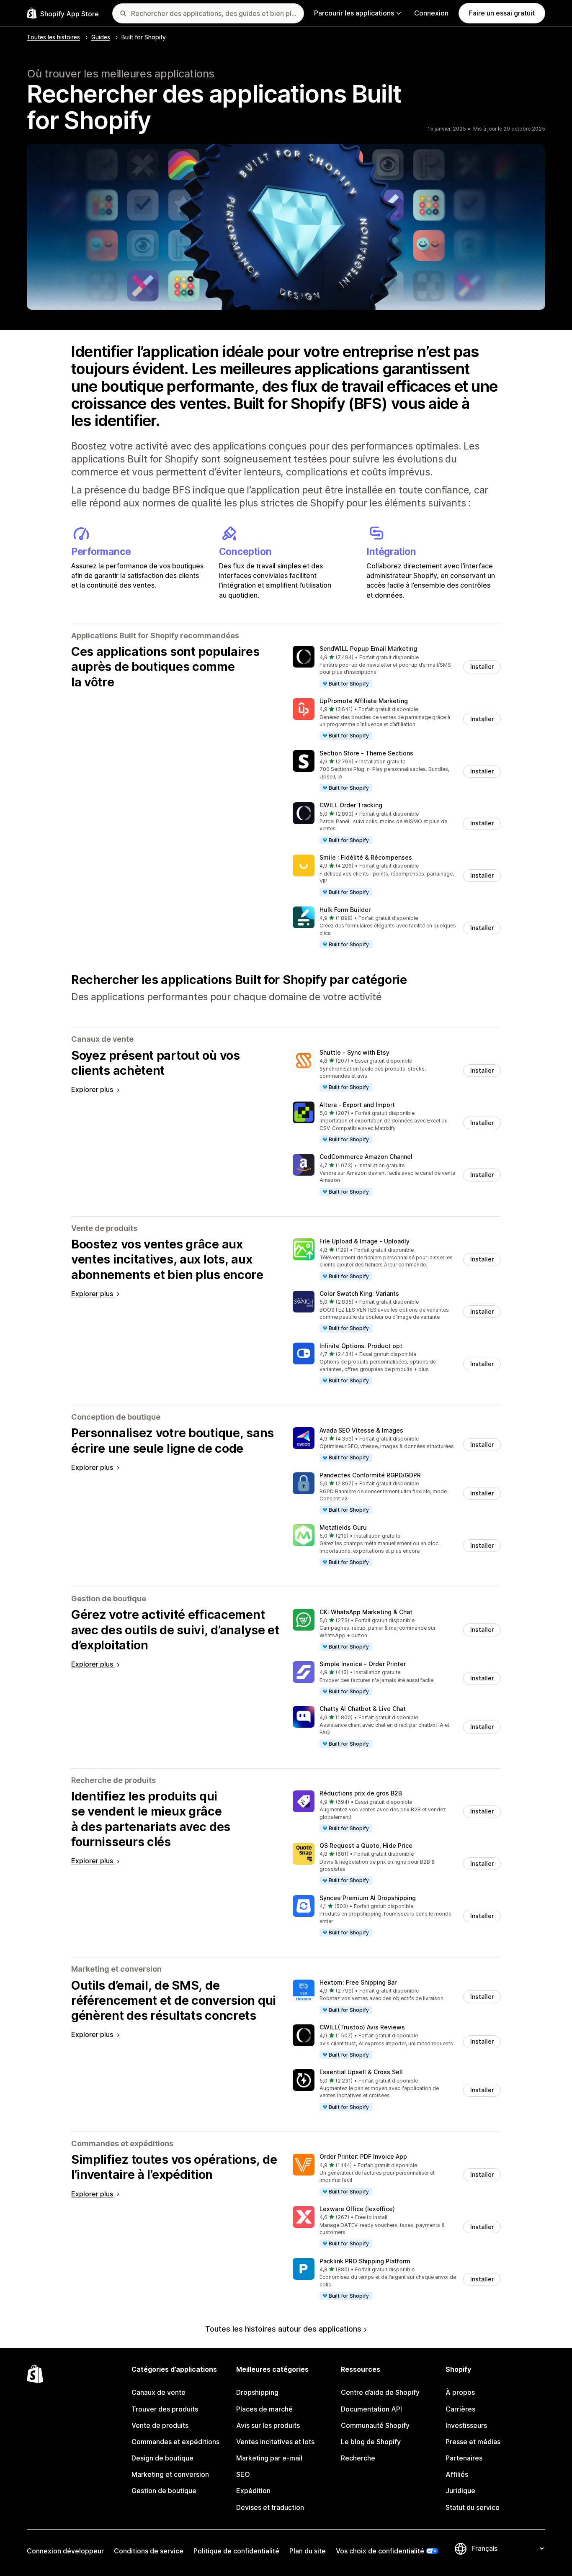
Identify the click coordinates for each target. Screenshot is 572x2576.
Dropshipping (257, 2392)
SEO (243, 2474)
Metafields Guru (343, 1527)
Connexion (431, 13)
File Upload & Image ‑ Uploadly (365, 1241)
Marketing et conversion (170, 2474)
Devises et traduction (270, 2507)
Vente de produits (160, 2425)
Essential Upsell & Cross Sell (361, 2072)
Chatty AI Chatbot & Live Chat (363, 1709)
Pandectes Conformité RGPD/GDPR (370, 1475)
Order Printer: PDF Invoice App (363, 2156)
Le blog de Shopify (371, 2442)
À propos (460, 2392)
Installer (482, 666)
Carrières (460, 2409)
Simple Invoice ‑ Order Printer (363, 1664)
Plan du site (308, 2551)
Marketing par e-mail (269, 2458)
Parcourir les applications (354, 13)
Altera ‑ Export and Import (357, 1105)
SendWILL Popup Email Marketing (368, 648)
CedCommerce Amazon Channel (366, 1157)
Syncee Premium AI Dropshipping (368, 1898)
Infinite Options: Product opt (361, 1346)
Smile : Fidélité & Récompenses (366, 857)
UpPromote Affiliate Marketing (364, 701)
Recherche (358, 2458)
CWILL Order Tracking (351, 805)
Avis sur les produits (268, 2425)
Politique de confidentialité (236, 2551)
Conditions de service (149, 2551)
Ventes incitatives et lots (275, 2442)
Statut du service (473, 2507)
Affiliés (457, 2474)
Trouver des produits (165, 2409)
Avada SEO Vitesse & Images (361, 1430)
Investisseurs (466, 2425)
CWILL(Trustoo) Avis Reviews (362, 2027)
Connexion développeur (65, 2551)
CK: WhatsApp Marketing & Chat (366, 1612)
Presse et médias (473, 2442)
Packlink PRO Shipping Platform (365, 2261)
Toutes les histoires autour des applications (283, 2329)
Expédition (253, 2491)
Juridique (460, 2491)
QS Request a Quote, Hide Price (366, 1845)
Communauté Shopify (375, 2425)
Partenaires (464, 2458)
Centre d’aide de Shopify (380, 2392)
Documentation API (371, 2409)
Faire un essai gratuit (502, 13)
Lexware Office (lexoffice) (357, 2209)
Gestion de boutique (164, 2491)
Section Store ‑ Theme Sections (366, 753)
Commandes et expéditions (175, 2442)
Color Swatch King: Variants (359, 1293)
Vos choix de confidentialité (380, 2551)
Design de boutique (162, 2458)
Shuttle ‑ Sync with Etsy (354, 1052)
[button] (397, 667)
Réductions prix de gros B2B (361, 1793)
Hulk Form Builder (345, 910)
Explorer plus (93, 1089)
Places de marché (264, 2409)
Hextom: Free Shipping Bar (358, 1982)
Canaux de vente (158, 2392)
